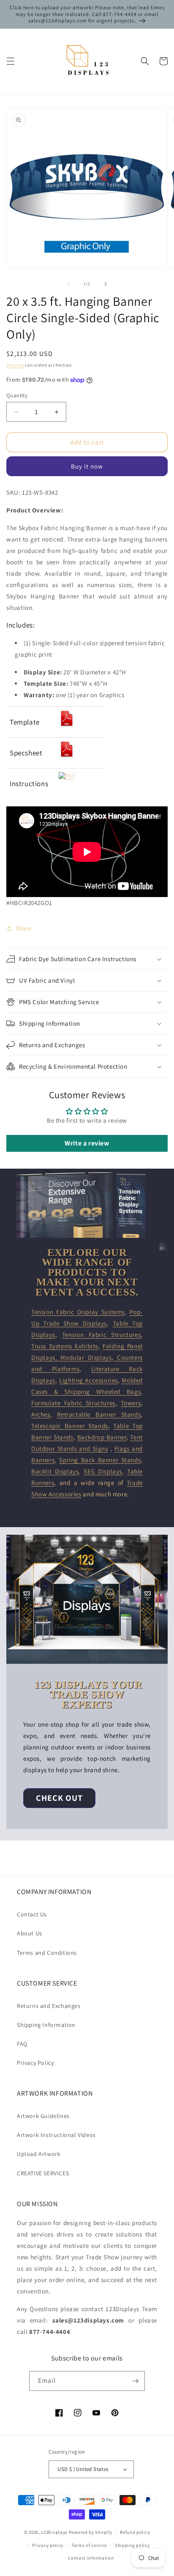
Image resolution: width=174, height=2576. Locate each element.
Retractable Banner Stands (99, 1414)
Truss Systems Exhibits (65, 1346)
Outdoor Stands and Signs (70, 1448)
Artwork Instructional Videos (56, 2135)
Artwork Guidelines (43, 2116)
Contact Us (32, 1914)
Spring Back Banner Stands (100, 1460)
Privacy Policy (35, 2063)
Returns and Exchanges (49, 2006)
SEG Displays (103, 1471)
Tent (136, 1437)
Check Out (59, 1798)
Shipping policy (132, 2545)
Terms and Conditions (47, 1953)
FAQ (22, 2044)
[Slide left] (68, 284)
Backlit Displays (55, 1471)
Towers (131, 1403)
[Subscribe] (135, 2381)
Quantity (17, 395)
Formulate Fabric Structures (73, 1403)
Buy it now (87, 466)
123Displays (54, 2532)
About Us (30, 1933)
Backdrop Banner (102, 1437)
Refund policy (135, 2532)
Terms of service (89, 2545)
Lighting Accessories (88, 1380)
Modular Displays (86, 1357)
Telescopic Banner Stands (70, 1426)
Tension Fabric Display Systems (78, 1312)
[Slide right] (106, 284)
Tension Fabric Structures (102, 1335)
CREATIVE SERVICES (43, 2173)
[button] (11, 61)
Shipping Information (46, 2025)
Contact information (91, 2558)
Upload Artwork (39, 2154)
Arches (41, 1414)
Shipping (15, 365)
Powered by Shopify (91, 2532)
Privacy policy (48, 2545)
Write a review (87, 1143)
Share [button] (24, 928)
